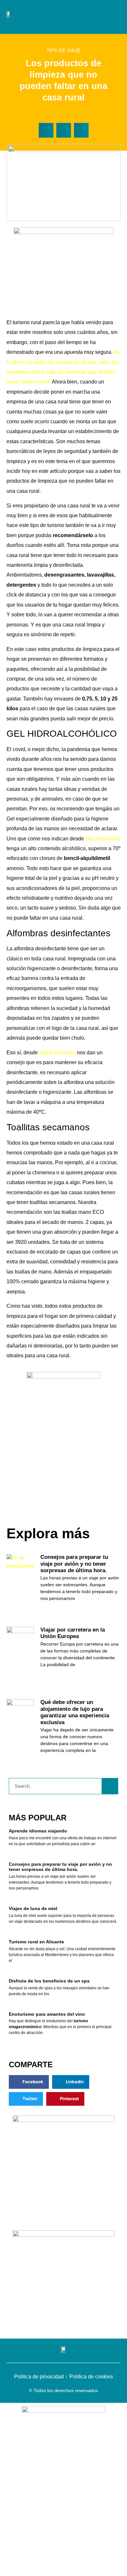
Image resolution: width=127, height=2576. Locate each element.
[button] (107, 17)
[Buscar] (110, 1786)
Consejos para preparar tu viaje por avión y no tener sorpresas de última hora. (74, 1564)
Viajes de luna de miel (33, 1908)
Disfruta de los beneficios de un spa (49, 1981)
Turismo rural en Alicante (36, 1942)
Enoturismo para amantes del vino (47, 2014)
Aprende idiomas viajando (38, 1831)
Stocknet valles (102, 839)
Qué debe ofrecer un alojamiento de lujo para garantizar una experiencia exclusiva (75, 1712)
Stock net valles (57, 1053)
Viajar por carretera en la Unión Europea (73, 1633)
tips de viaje (63, 50)
